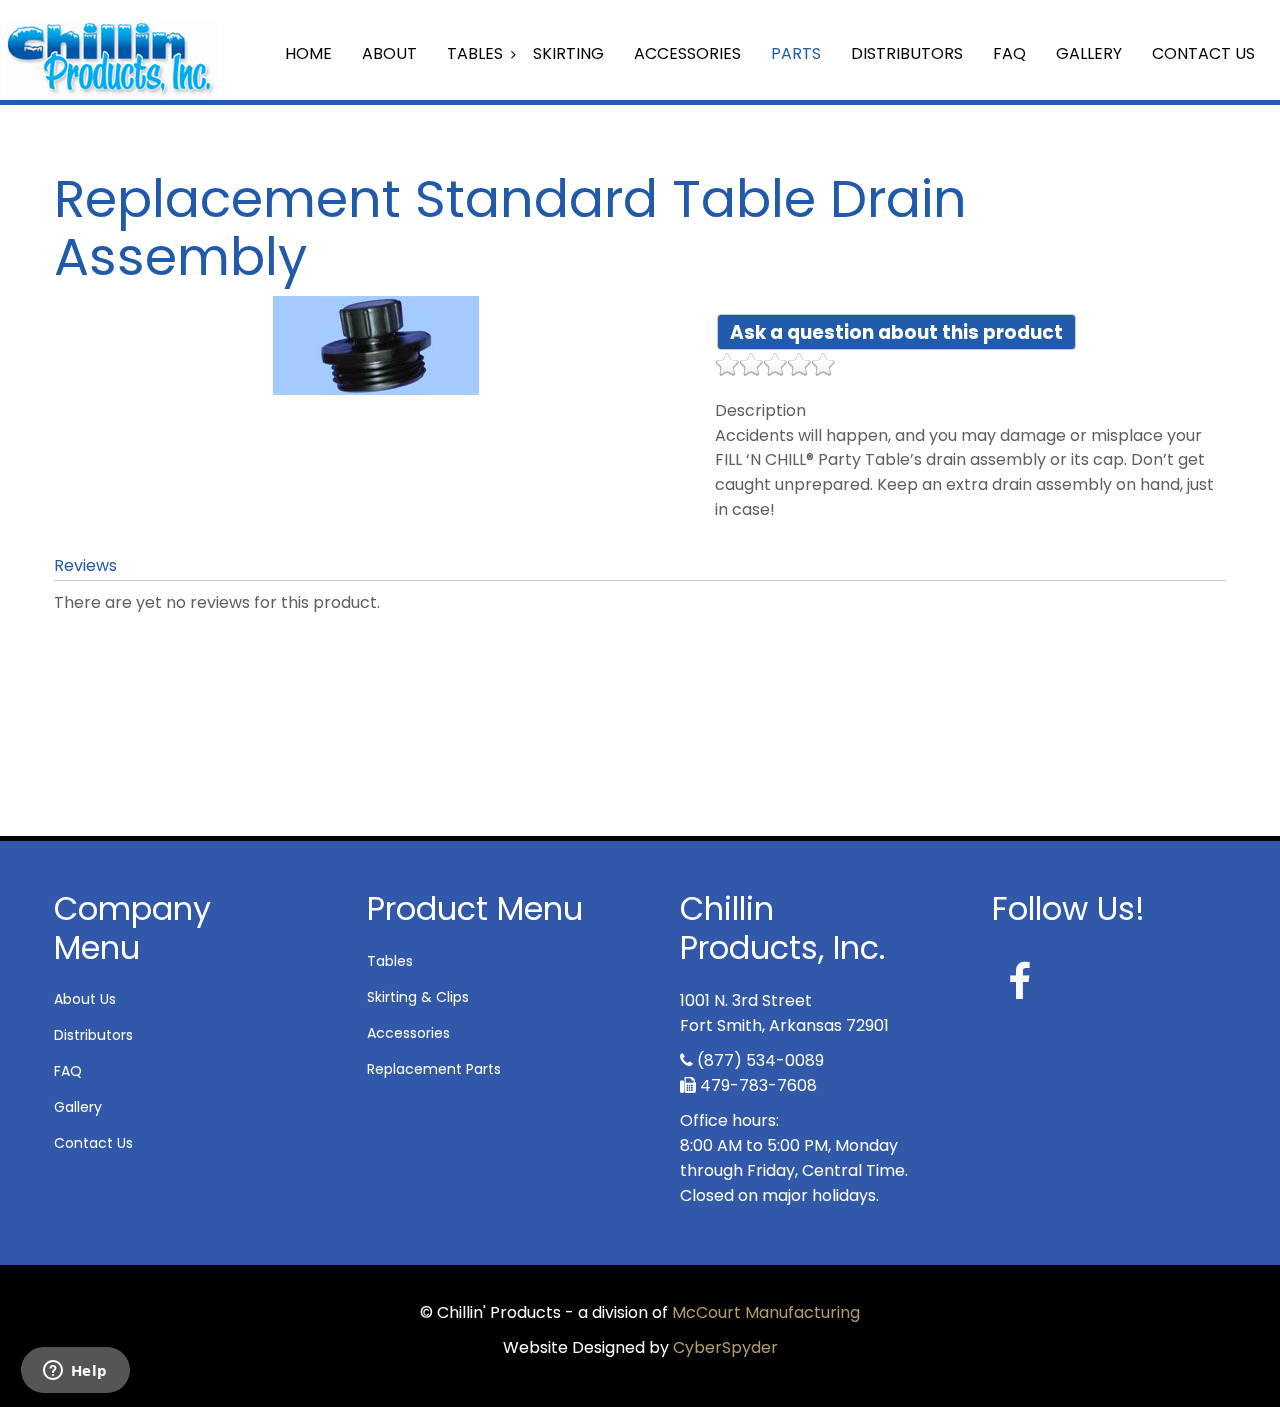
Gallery (1089, 53)
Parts (796, 53)
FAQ (1009, 53)
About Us (85, 999)
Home (308, 53)
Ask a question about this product (896, 332)
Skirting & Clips (418, 997)
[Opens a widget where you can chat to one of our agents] (75, 1372)
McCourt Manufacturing (766, 1312)
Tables (475, 53)
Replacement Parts (434, 1069)
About (389, 53)
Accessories (687, 53)
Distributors (907, 53)
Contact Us (1203, 53)
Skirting (568, 53)
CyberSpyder (725, 1347)
